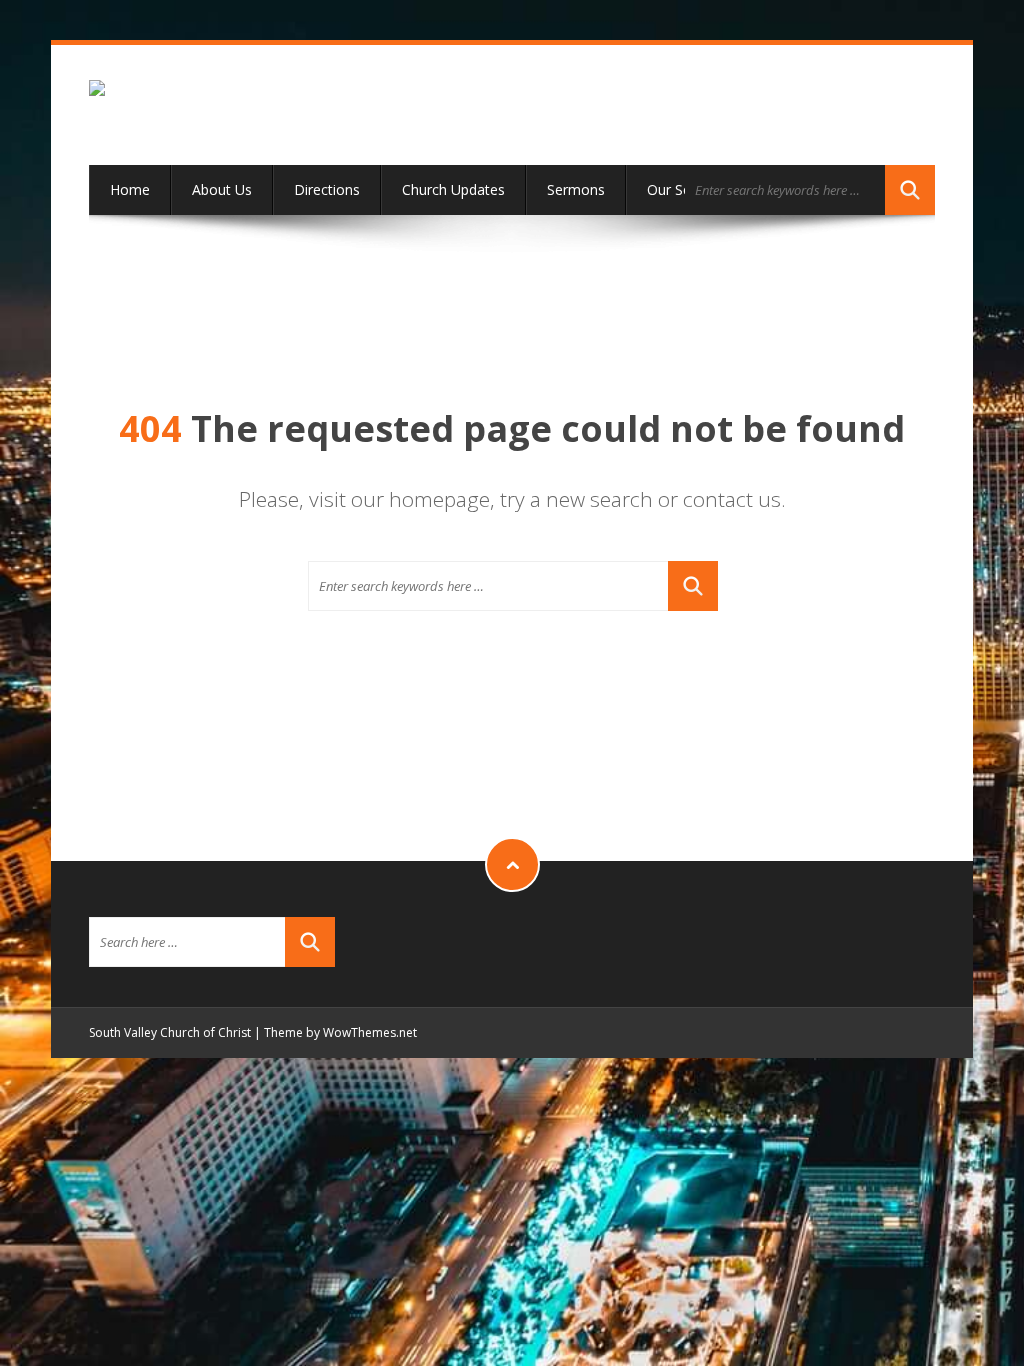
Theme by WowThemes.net (340, 1032)
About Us (222, 189)
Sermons (576, 189)
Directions (327, 189)
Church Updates (453, 189)
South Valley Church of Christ (170, 1032)
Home (130, 189)
